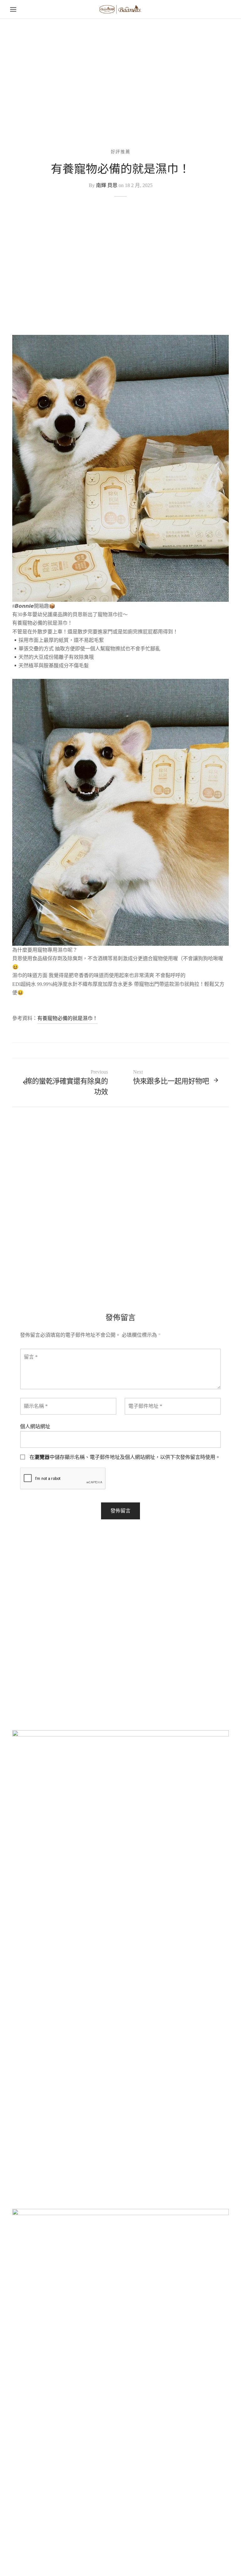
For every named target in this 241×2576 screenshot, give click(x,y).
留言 (31, 1357)
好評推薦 (120, 152)
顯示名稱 (36, 1406)
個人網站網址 (35, 1426)
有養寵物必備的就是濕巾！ (67, 1018)
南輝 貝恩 (107, 185)
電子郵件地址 (145, 1406)
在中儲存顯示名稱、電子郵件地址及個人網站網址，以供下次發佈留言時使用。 (125, 1457)
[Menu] (13, 9)
